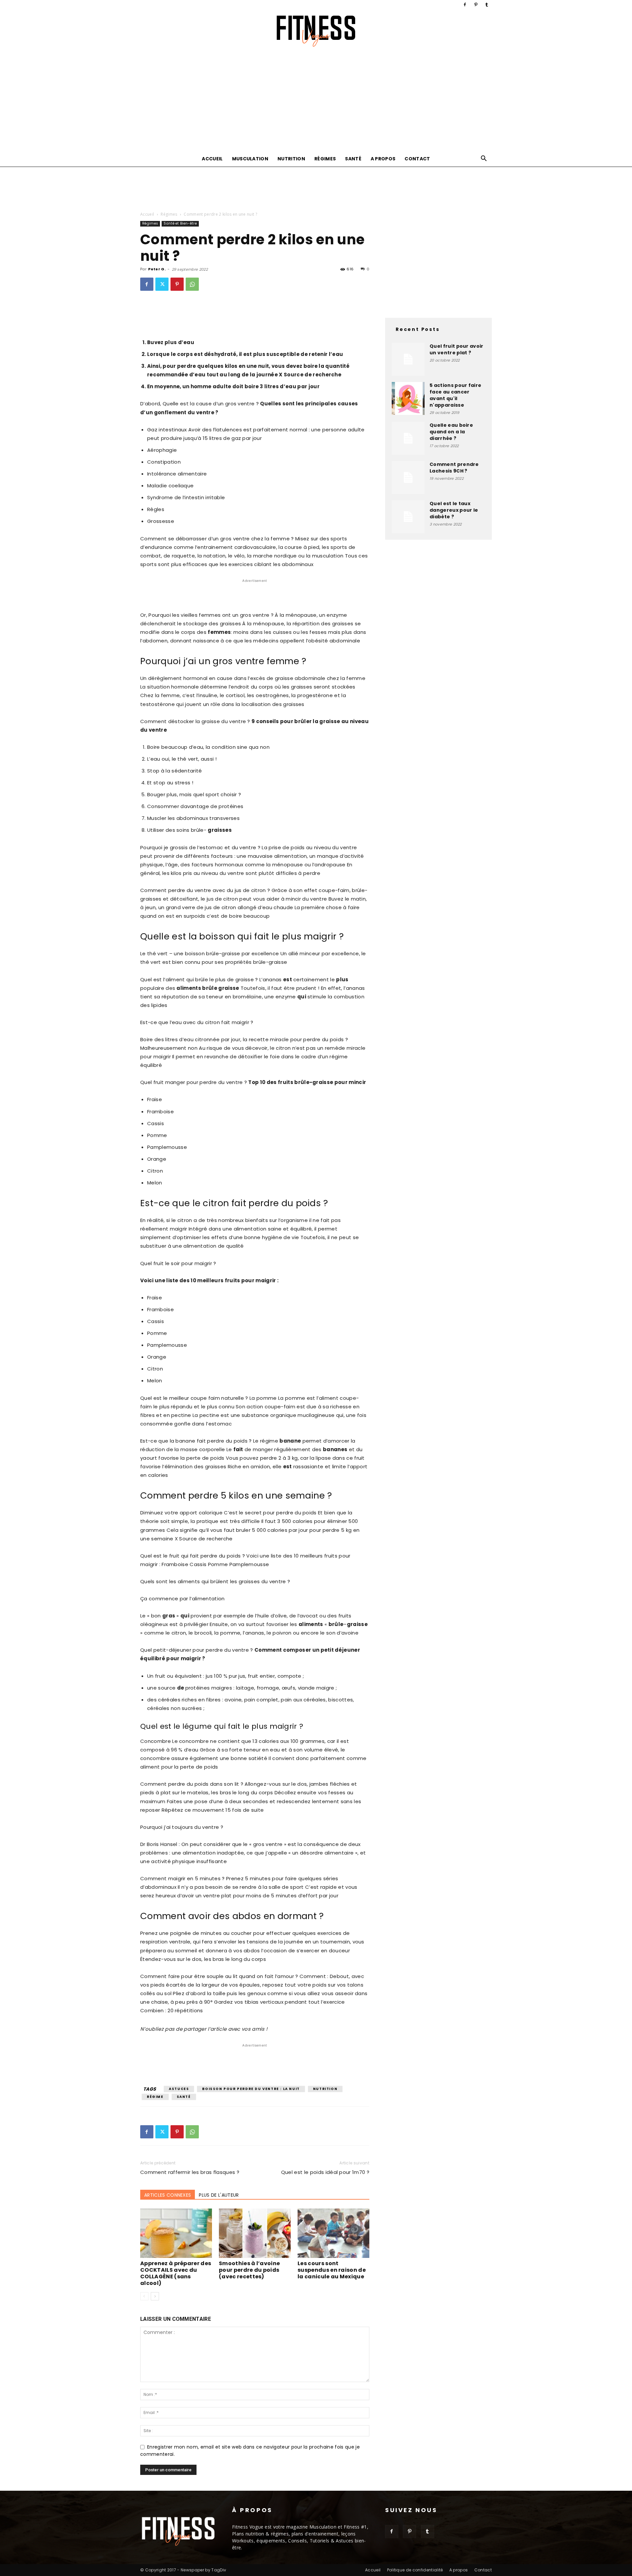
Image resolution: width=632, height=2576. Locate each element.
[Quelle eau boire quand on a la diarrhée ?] (408, 438)
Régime (155, 2097)
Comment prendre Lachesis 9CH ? (454, 468)
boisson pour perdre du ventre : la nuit (251, 2089)
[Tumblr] (487, 5)
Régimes (325, 159)
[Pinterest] (476, 5)
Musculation (250, 159)
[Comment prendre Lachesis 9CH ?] (408, 477)
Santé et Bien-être (180, 223)
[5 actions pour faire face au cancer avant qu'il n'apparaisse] (408, 398)
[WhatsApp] (192, 284)
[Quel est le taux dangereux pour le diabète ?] (408, 517)
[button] (484, 159)
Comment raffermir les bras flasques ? (190, 2172)
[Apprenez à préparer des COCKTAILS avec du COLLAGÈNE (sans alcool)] (176, 2233)
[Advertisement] (316, 101)
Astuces (179, 2089)
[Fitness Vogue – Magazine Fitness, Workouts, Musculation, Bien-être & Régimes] (316, 31)
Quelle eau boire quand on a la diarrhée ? (451, 432)
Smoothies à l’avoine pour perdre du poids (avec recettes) (249, 2270)
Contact (417, 159)
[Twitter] (162, 284)
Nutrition (291, 159)
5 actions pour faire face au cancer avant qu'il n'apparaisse (455, 395)
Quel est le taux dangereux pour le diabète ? (454, 510)
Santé (353, 159)
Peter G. (157, 269)
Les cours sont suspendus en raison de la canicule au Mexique (332, 2270)
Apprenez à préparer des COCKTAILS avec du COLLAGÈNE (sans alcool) (176, 2273)
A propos (383, 159)
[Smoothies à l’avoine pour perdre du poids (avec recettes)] (255, 2233)
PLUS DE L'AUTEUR (219, 2195)
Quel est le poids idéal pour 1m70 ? (325, 2172)
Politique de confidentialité (415, 2570)
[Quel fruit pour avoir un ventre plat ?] (408, 359)
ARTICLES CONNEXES (168, 2195)
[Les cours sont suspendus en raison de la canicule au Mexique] (333, 2233)
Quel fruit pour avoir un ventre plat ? (457, 349)
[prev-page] (144, 2296)
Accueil (212, 159)
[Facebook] (465, 5)
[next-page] (155, 2296)
